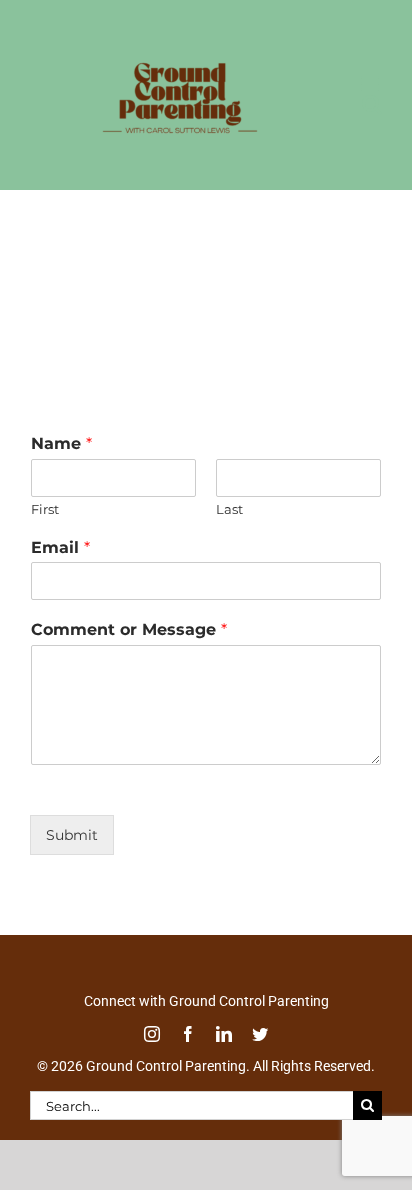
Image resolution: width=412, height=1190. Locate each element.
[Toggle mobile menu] (371, 170)
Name (61, 464)
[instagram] (152, 1055)
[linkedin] (224, 1055)
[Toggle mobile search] (331, 170)
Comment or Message (129, 650)
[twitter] (260, 1055)
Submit (72, 856)
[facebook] (188, 1055)
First (45, 530)
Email (60, 568)
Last (229, 530)
